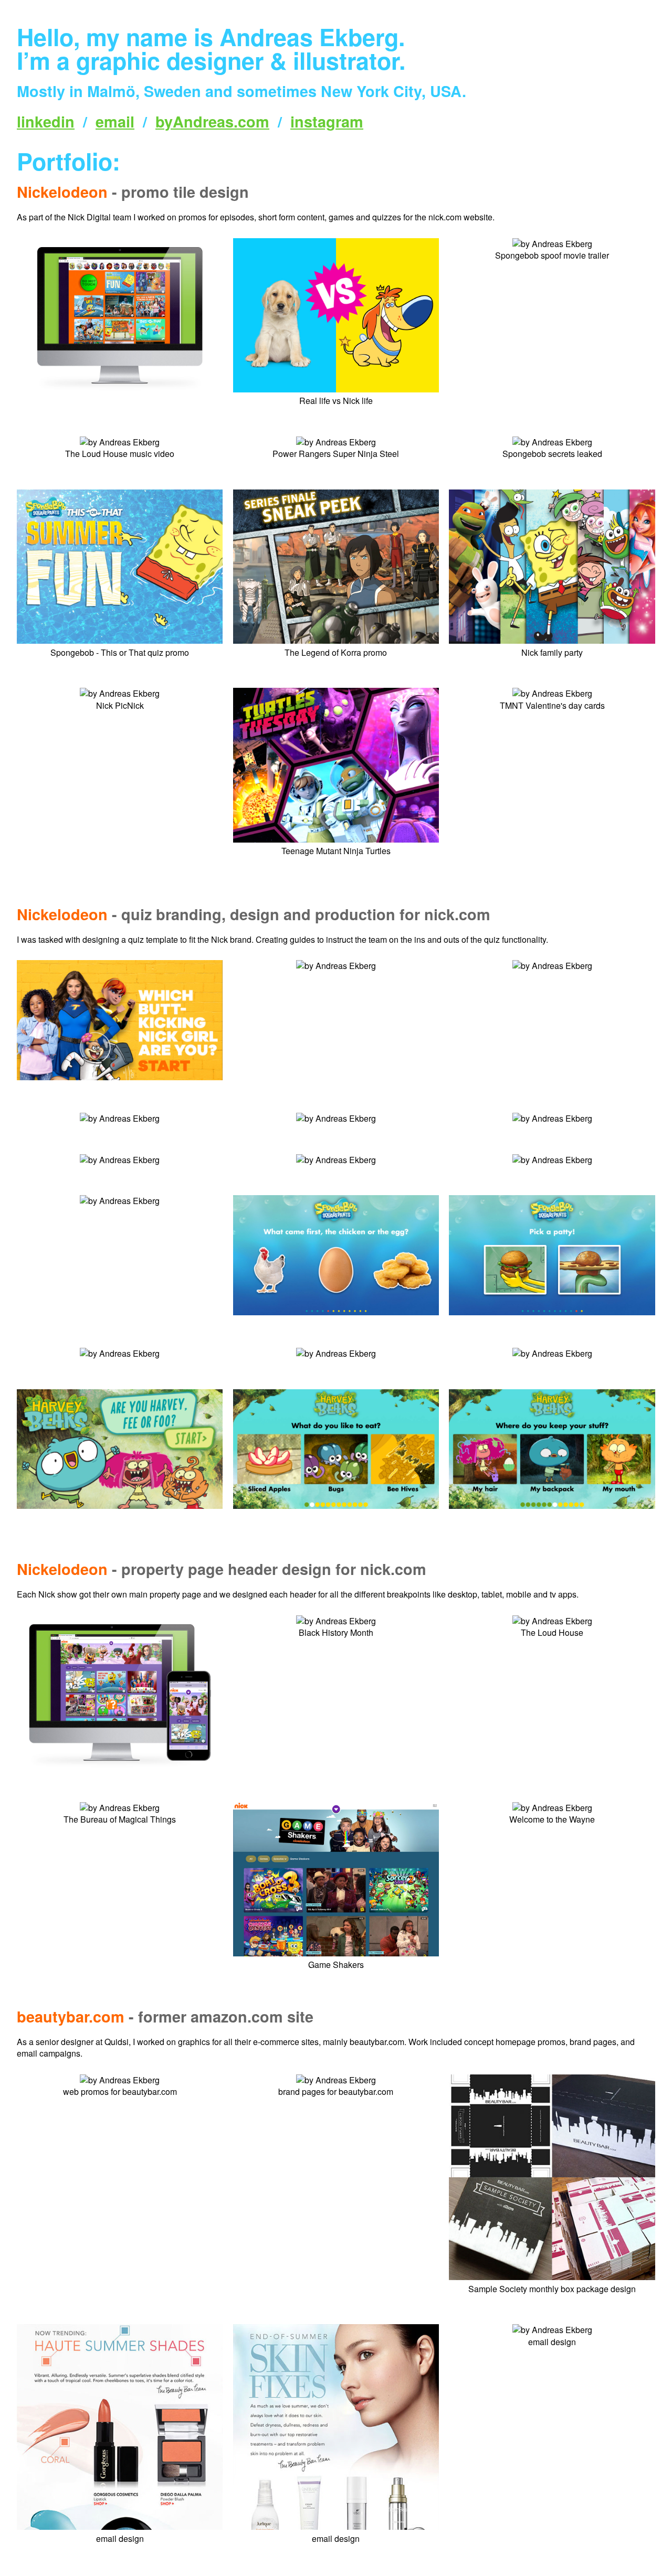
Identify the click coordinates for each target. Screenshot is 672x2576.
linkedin (46, 121)
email (115, 121)
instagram (327, 121)
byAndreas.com (212, 121)
